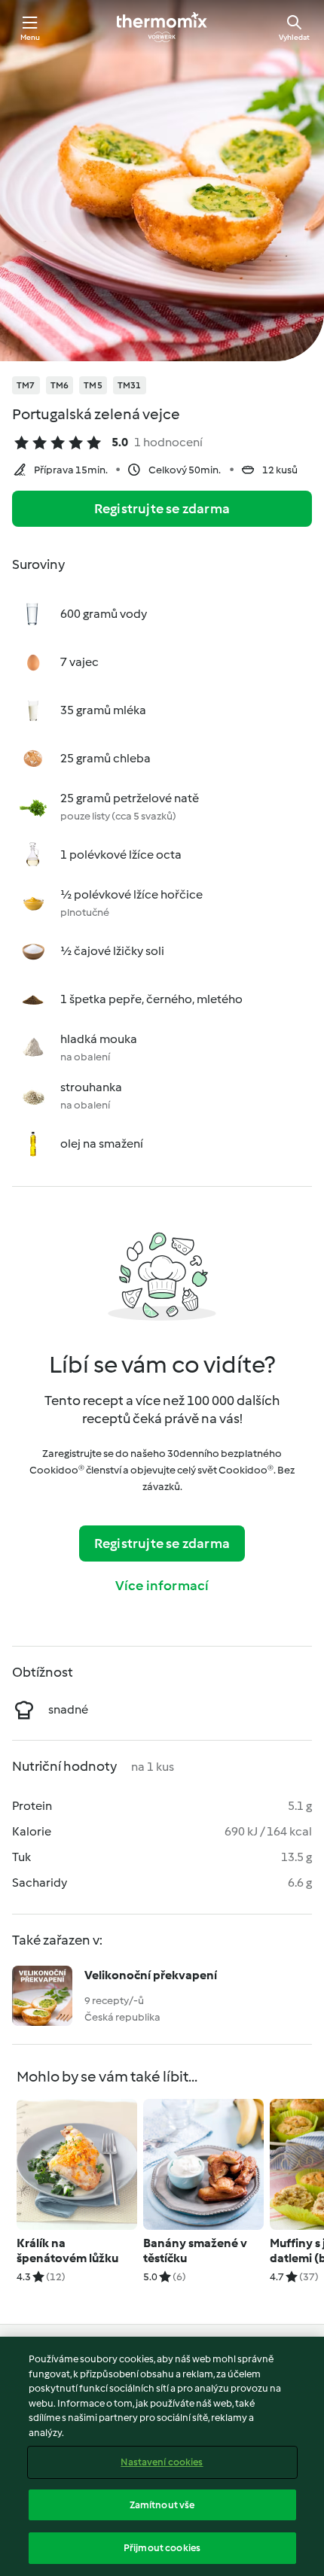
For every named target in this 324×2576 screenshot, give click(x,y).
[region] (162, 2456)
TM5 (93, 385)
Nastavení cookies (162, 2462)
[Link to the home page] (162, 27)
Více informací (162, 1586)
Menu (31, 37)
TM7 (26, 385)
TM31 (130, 385)
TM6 (60, 385)
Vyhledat (294, 37)
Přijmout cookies (162, 2548)
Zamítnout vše (162, 2505)
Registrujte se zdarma (162, 509)
